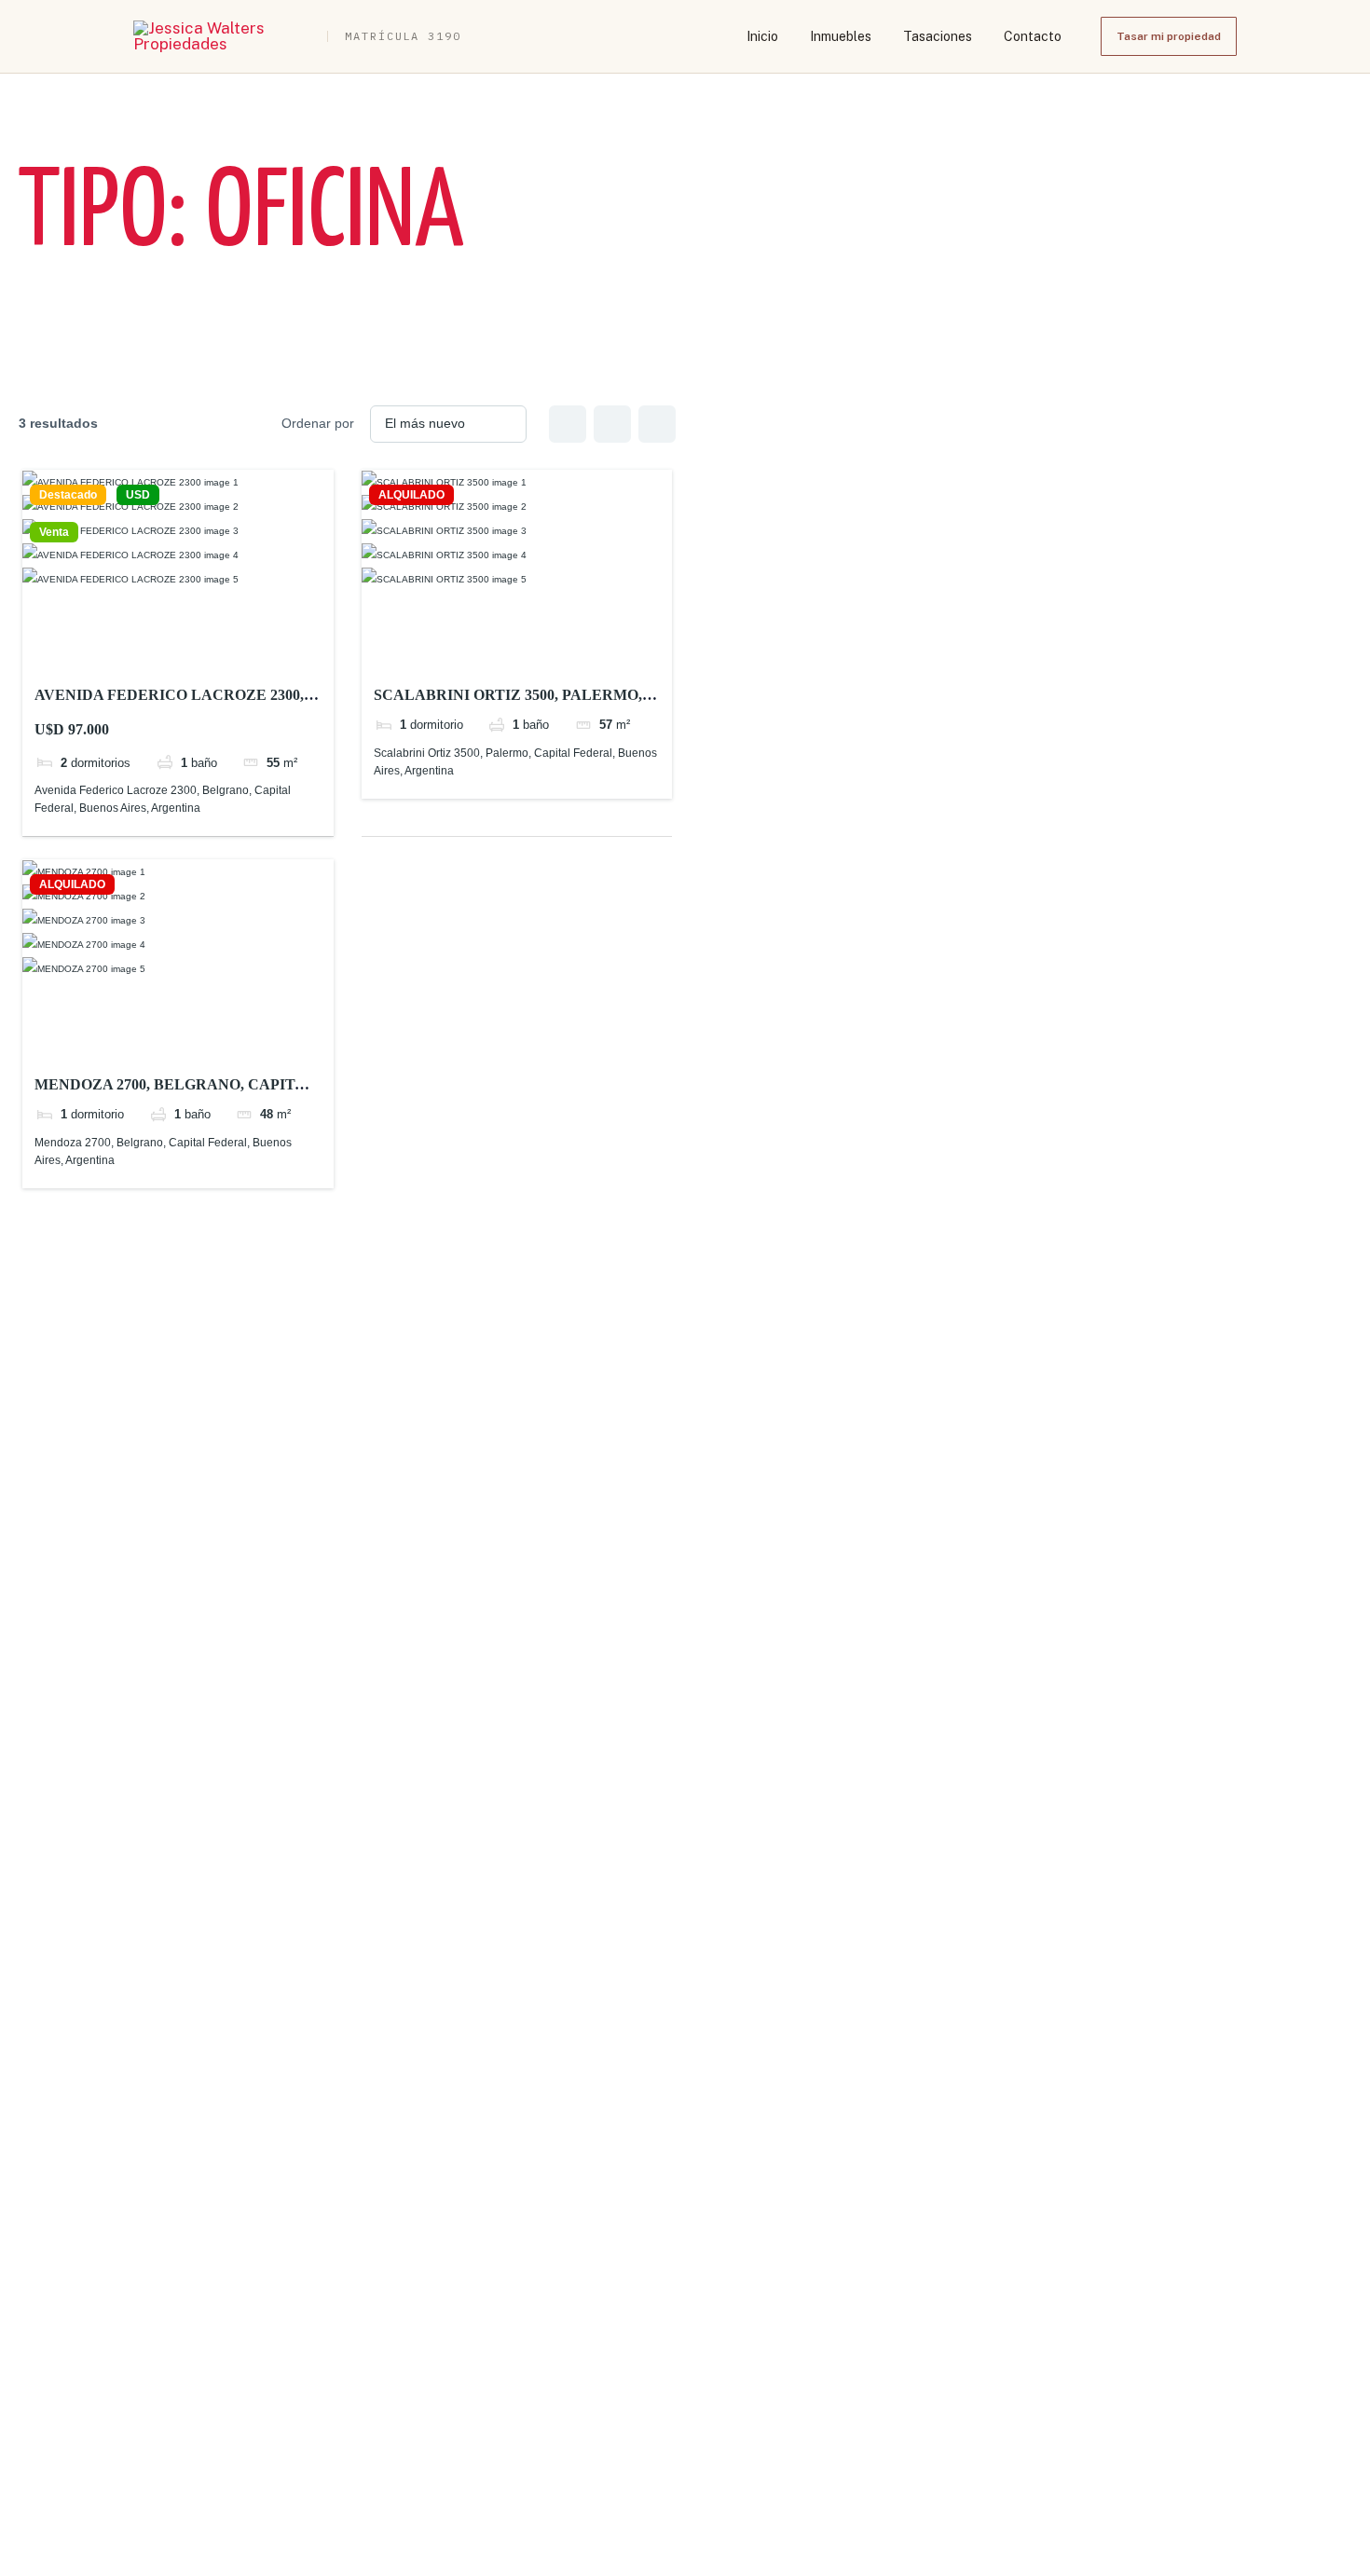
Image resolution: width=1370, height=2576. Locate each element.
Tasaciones (938, 36)
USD (138, 495)
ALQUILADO (411, 495)
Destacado (68, 495)
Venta (54, 532)
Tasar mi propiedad (1169, 36)
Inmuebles (841, 36)
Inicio (762, 36)
